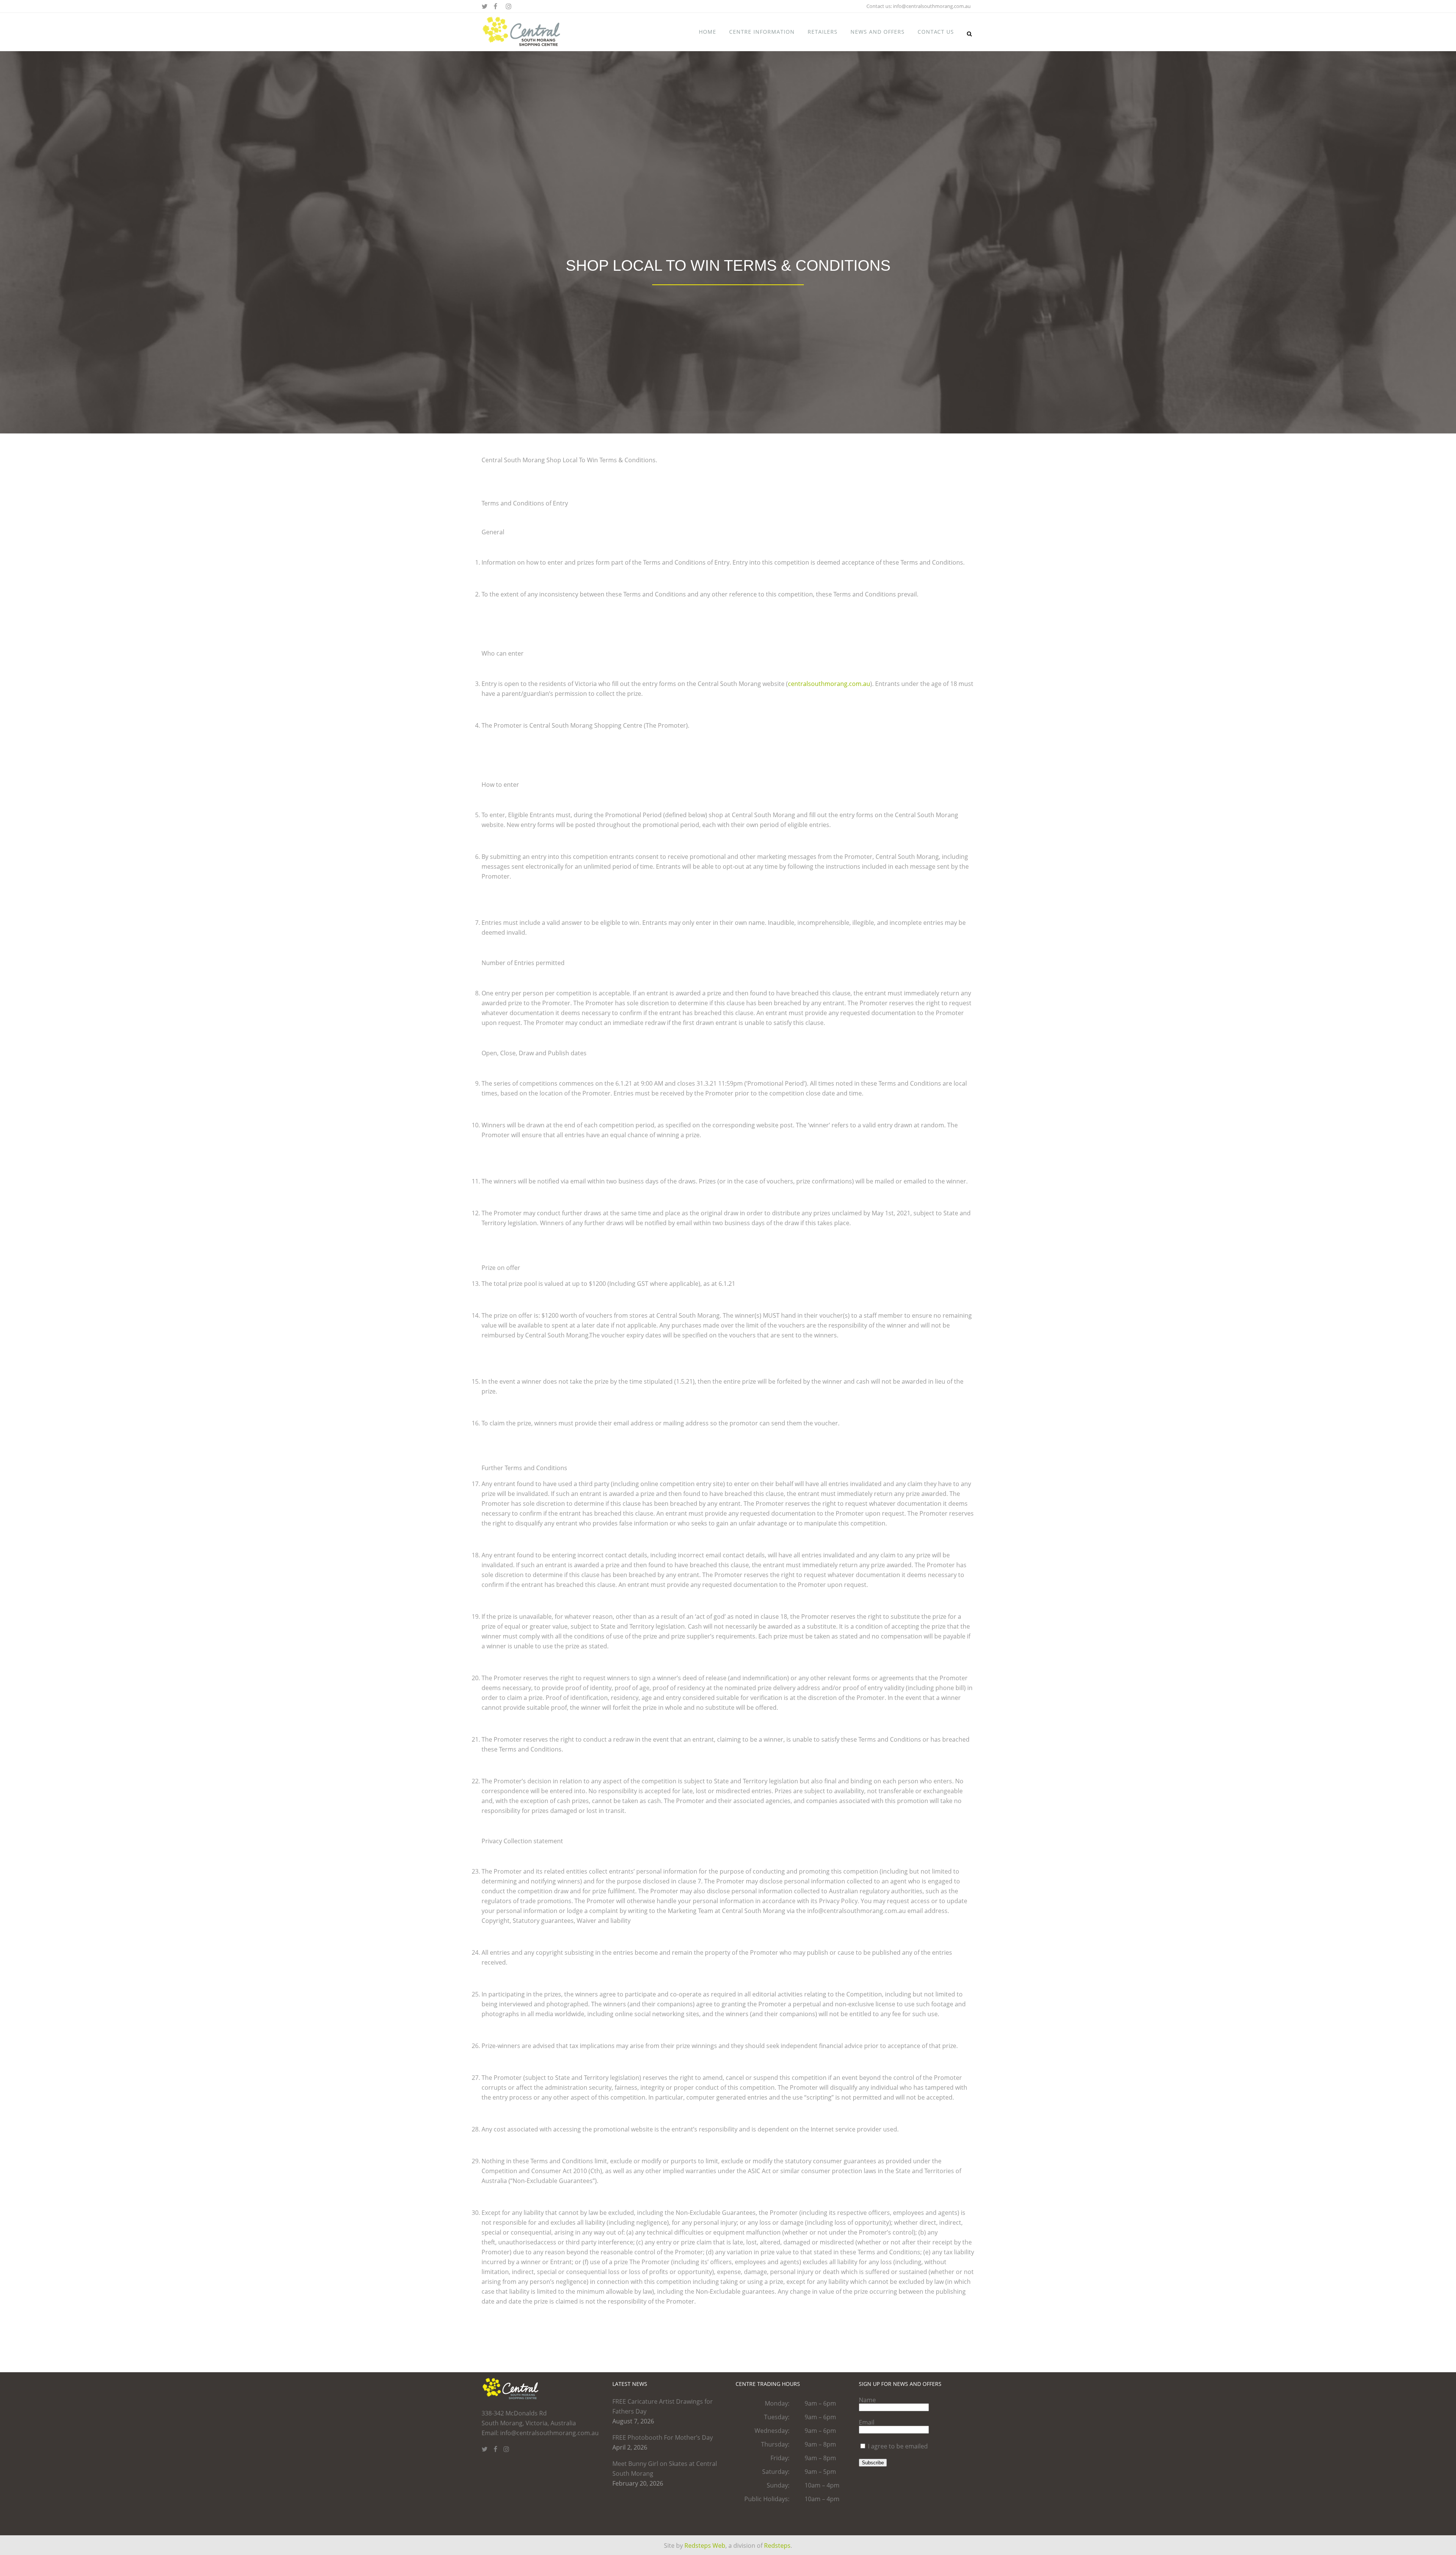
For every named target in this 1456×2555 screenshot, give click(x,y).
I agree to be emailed (898, 2446)
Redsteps (777, 2546)
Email (867, 2422)
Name (867, 2400)
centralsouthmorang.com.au (829, 684)
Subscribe (873, 2463)
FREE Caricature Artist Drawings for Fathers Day (663, 2406)
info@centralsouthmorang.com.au (932, 6)
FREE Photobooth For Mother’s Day (663, 2437)
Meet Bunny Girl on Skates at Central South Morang (665, 2469)
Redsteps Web (705, 2546)
